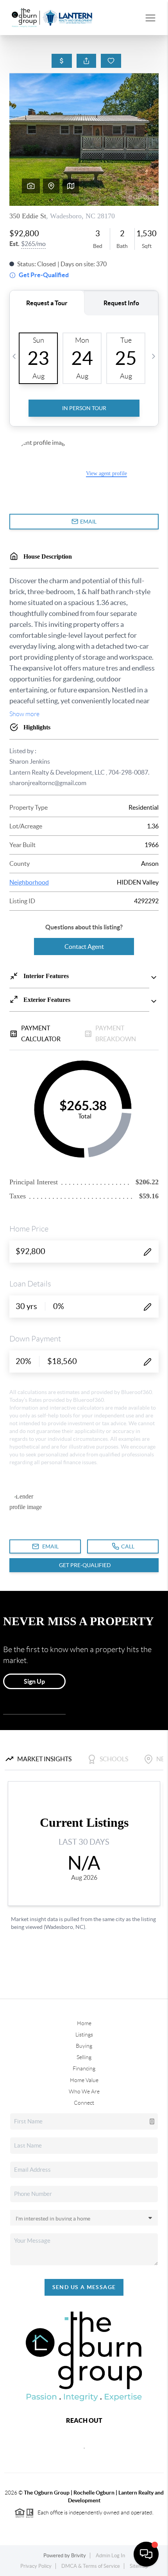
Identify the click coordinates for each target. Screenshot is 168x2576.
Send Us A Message (84, 2287)
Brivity (79, 2556)
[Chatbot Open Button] (146, 2554)
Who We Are (84, 2091)
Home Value (84, 2080)
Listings (84, 2035)
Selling (84, 2057)
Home (84, 2023)
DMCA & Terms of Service (91, 2566)
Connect (84, 2103)
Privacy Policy (36, 2566)
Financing (84, 2068)
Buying (84, 2046)
